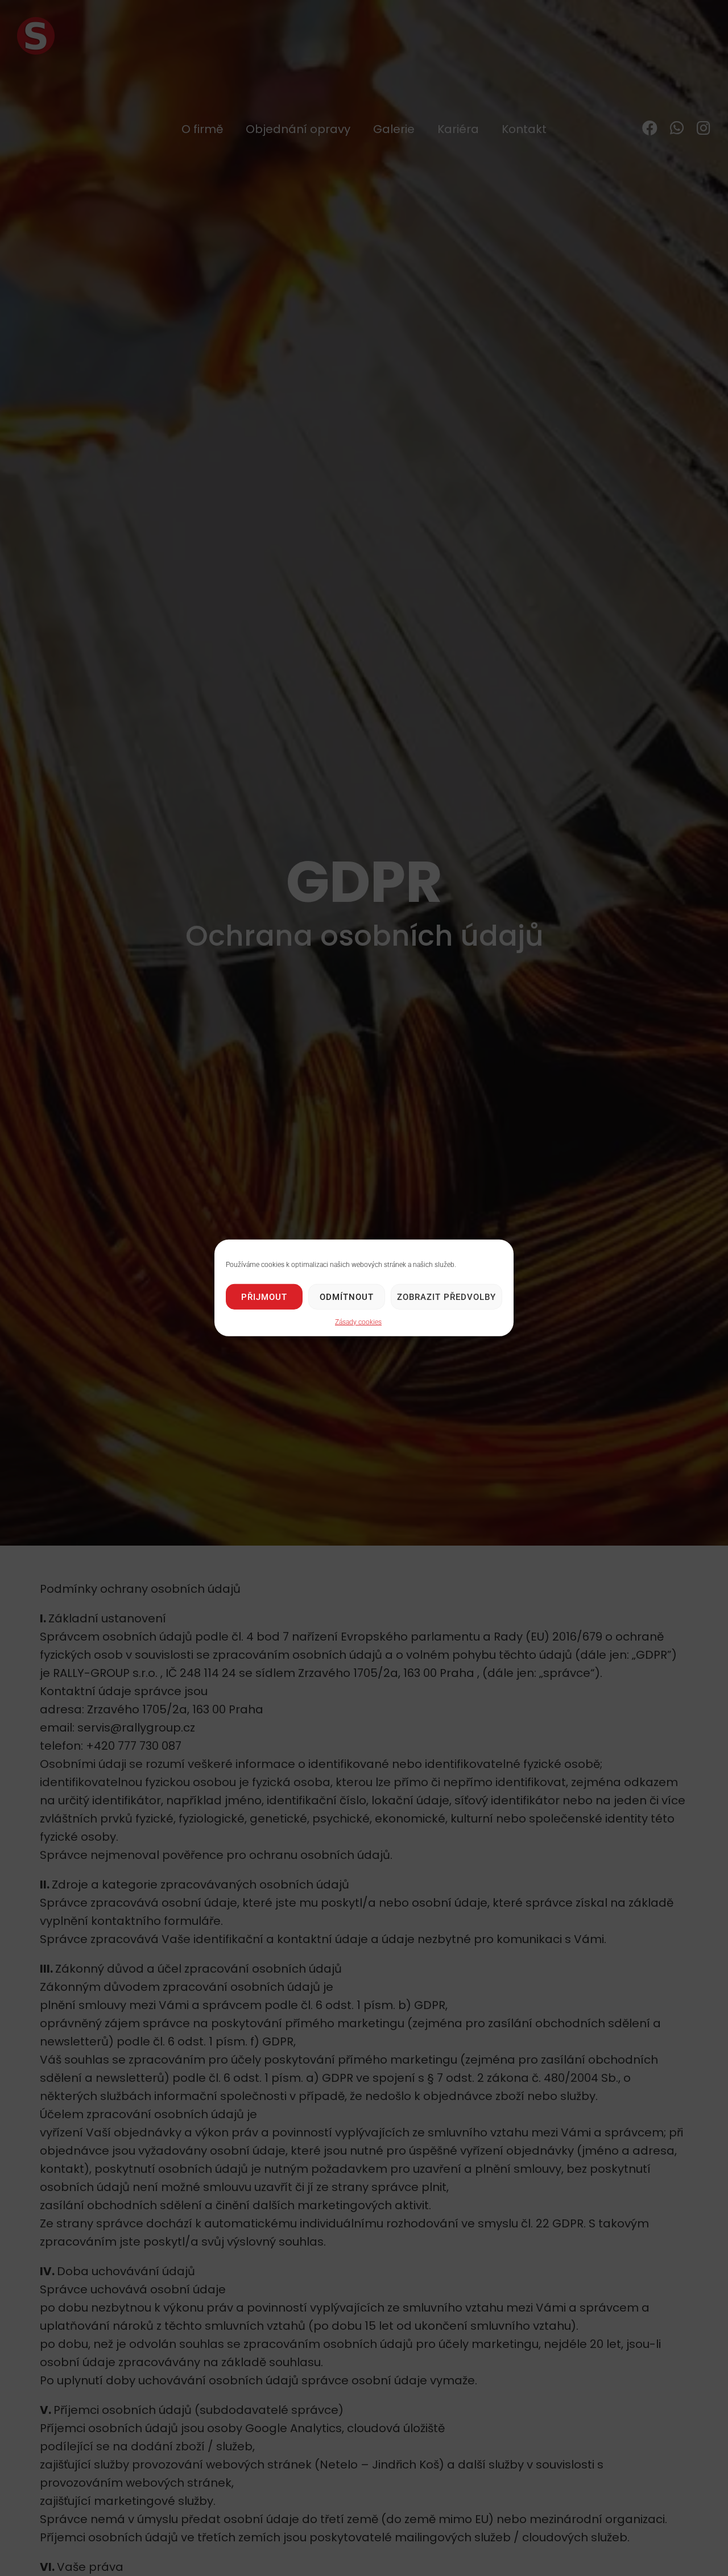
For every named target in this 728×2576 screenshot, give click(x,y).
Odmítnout (347, 1297)
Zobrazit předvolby (446, 1297)
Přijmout (264, 1297)
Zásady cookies (358, 1322)
